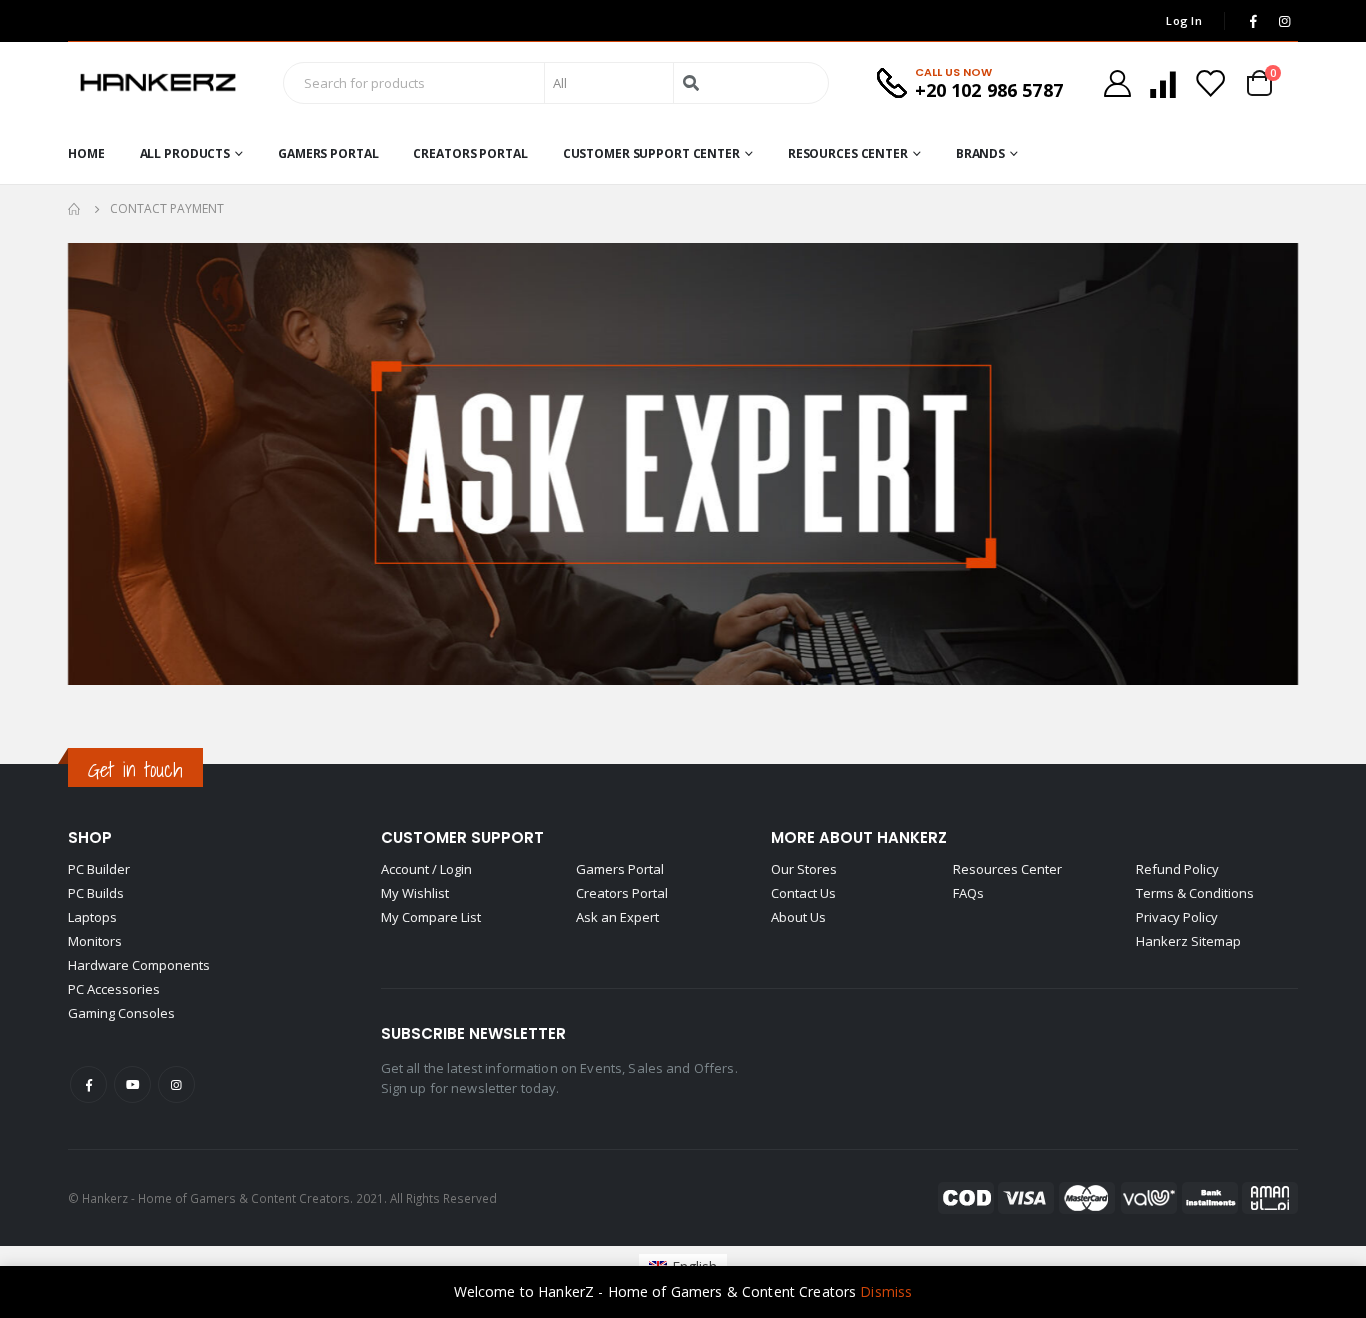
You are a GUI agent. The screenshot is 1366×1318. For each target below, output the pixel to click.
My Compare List (431, 917)
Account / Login (426, 869)
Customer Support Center (651, 153)
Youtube (132, 1084)
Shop (90, 837)
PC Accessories (114, 989)
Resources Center (848, 153)
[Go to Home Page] (75, 209)
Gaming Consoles (121, 1013)
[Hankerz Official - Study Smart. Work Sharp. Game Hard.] (158, 83)
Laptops (92, 917)
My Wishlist (415, 893)
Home (86, 153)
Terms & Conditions (1195, 893)
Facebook (88, 1084)
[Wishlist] (1210, 83)
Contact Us (803, 893)
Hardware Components (139, 965)
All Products (185, 153)
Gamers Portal (328, 153)
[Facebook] (1253, 21)
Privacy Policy (1177, 917)
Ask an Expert (617, 917)
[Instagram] (1284, 21)
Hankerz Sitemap (1188, 941)
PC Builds (96, 893)
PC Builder (99, 869)
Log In (1184, 20)
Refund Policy (1177, 869)
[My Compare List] (1163, 83)
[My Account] (1117, 83)
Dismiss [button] (886, 1291)
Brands (980, 153)
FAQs (968, 893)
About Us (798, 917)
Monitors (95, 941)
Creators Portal (470, 153)
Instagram (176, 1084)
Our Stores (804, 869)
